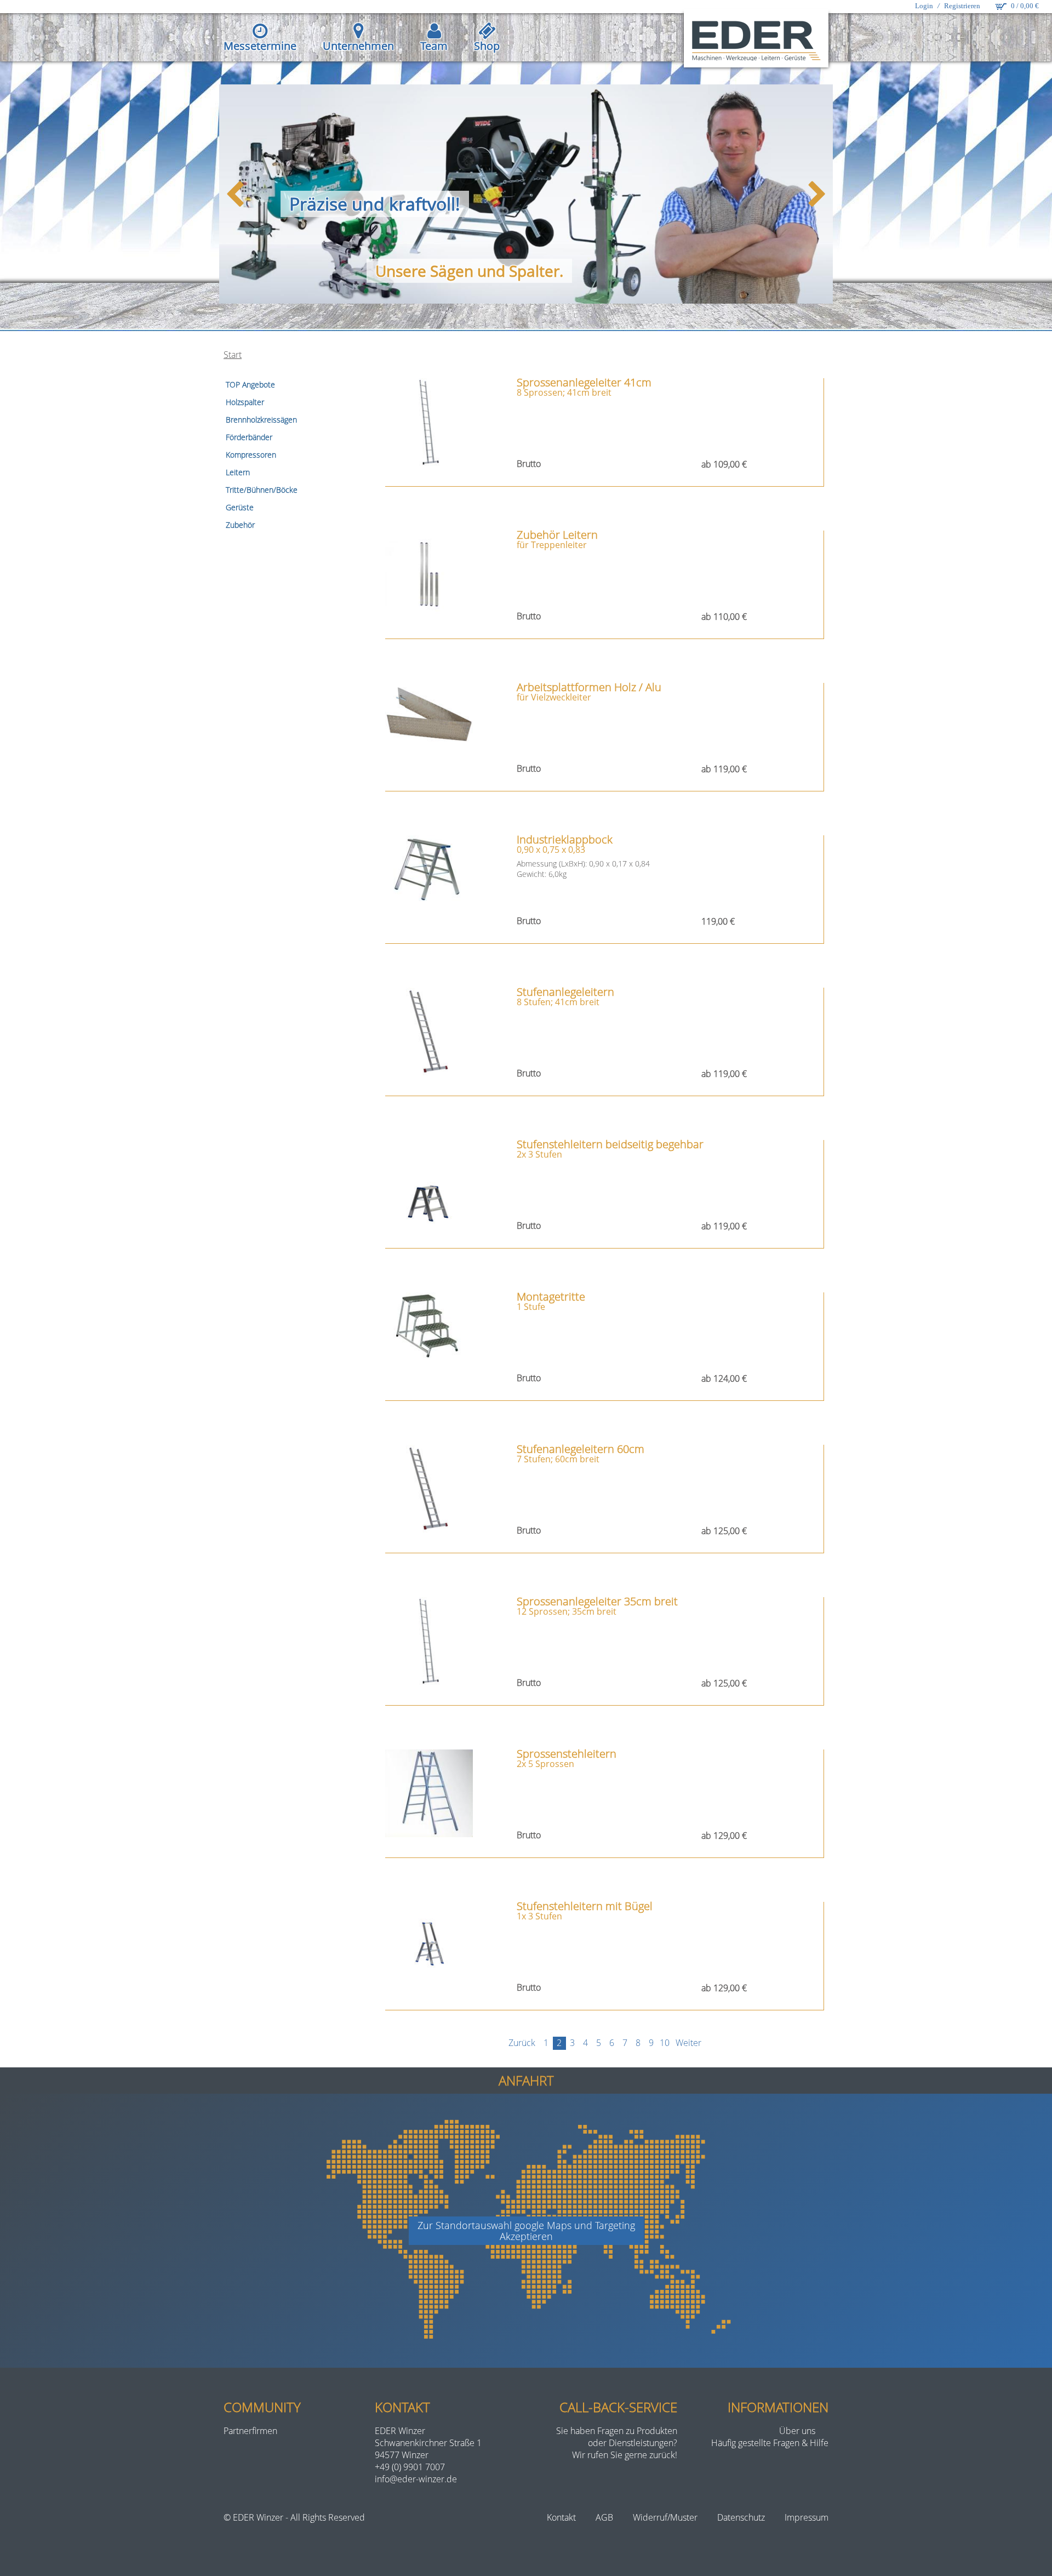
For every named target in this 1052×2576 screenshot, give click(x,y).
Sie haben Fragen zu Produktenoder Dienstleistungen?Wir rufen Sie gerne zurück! (617, 2443)
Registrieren (962, 6)
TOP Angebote (250, 384)
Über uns (797, 2431)
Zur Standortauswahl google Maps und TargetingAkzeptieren (526, 2231)
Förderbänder (249, 437)
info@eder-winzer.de (416, 2479)
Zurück (522, 2043)
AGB (604, 2517)
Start (233, 355)
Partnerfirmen (250, 2431)
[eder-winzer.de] (756, 40)
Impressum (807, 2517)
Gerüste (240, 507)
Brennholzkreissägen (261, 420)
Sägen (452, 271)
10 (665, 2043)
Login (924, 6)
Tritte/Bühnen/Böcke (262, 490)
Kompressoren (251, 455)
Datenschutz (741, 2517)
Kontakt (561, 2517)
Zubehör (240, 525)
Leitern (238, 472)
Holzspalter (245, 402)
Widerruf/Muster (665, 2517)
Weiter (688, 2043)
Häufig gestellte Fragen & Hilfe (770, 2443)
